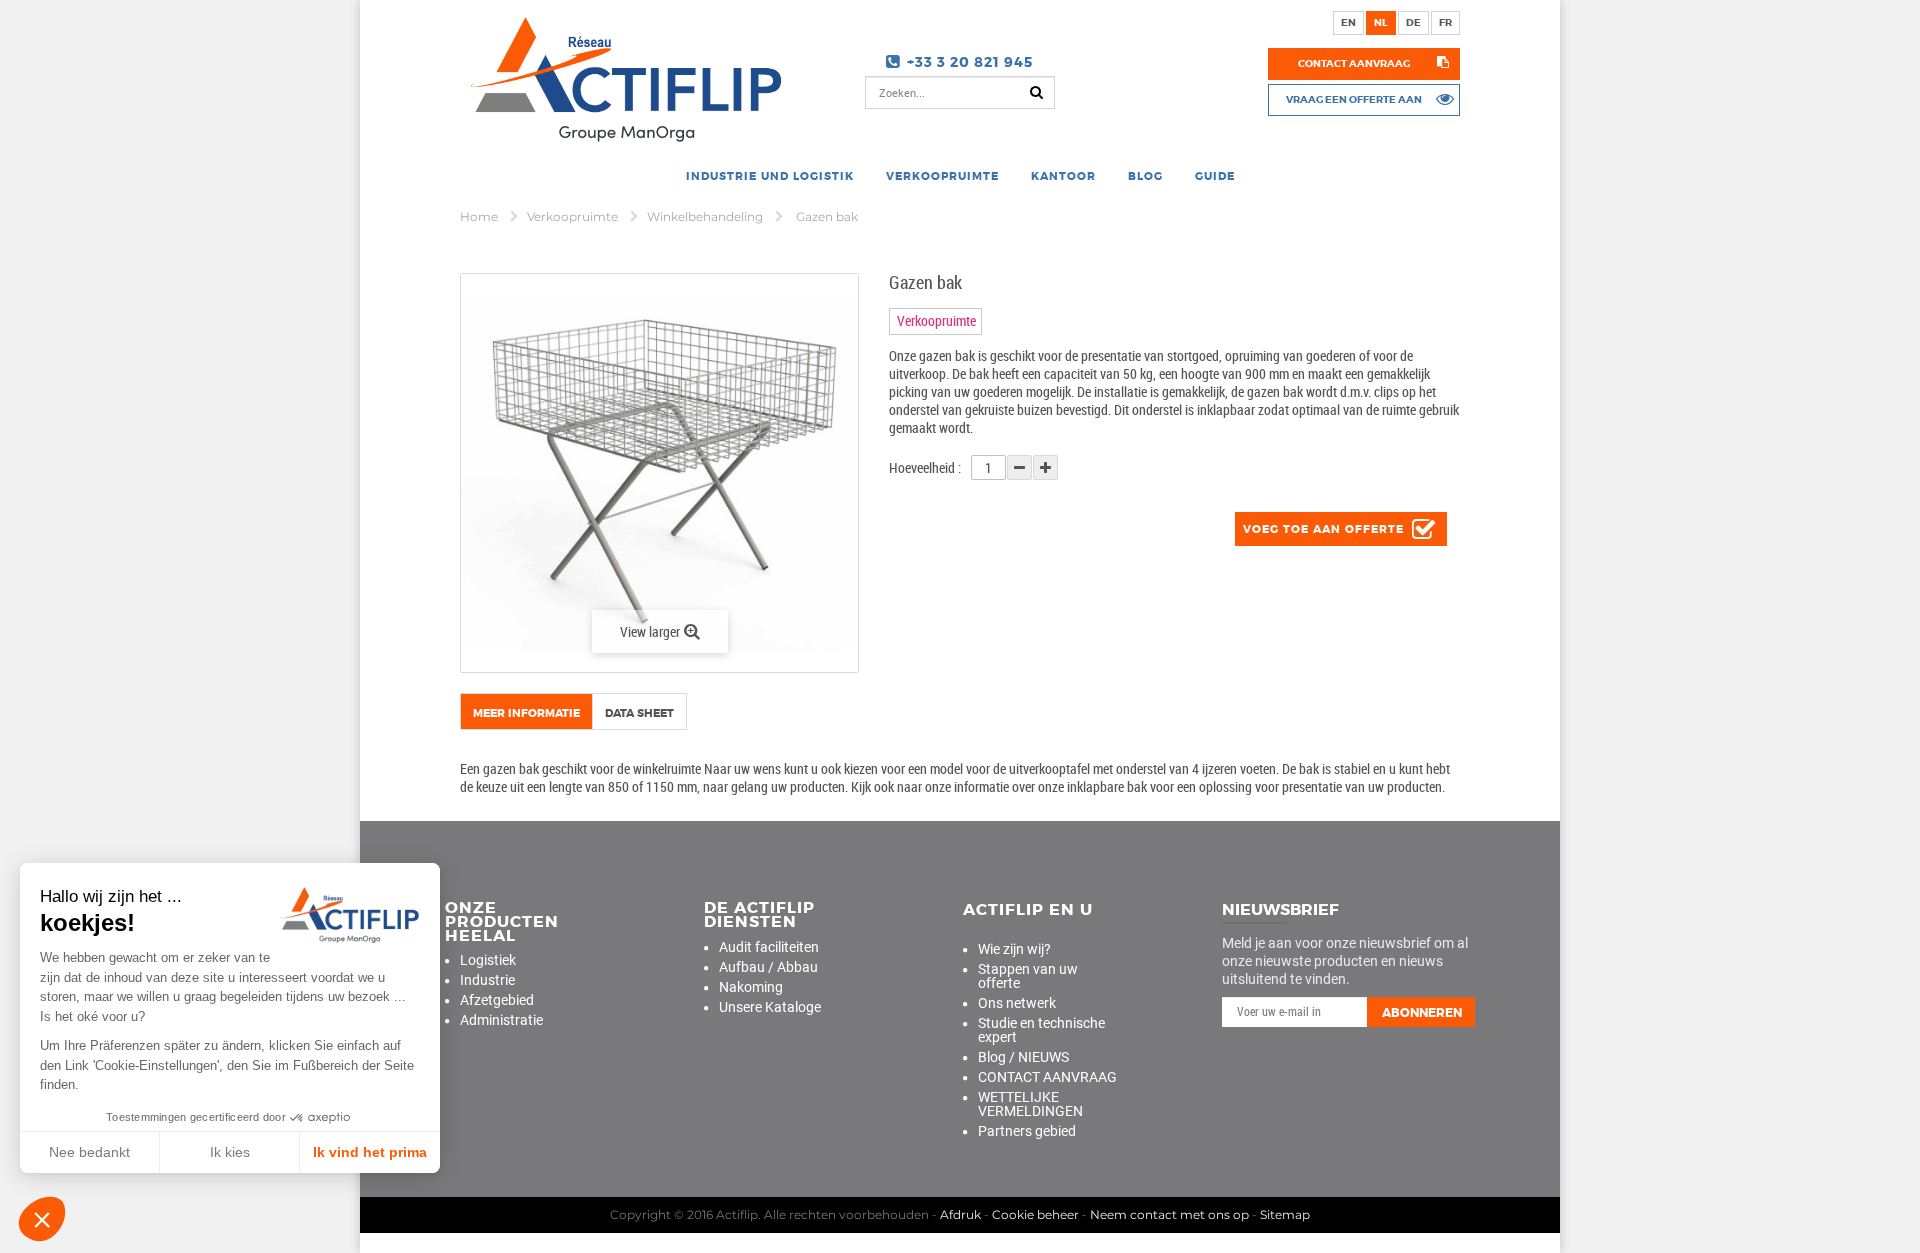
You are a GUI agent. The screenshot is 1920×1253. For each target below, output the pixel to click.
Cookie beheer (1035, 1214)
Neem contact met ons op (1169, 1214)
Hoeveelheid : (925, 467)
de (1413, 22)
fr (1445, 22)
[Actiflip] (622, 78)
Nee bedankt (89, 1152)
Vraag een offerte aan (1354, 99)
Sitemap (1285, 1214)
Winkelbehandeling (706, 216)
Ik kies (230, 1152)
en (1348, 22)
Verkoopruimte (574, 216)
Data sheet (639, 713)
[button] (42, 1219)
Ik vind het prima (370, 1152)
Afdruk (960, 1214)
